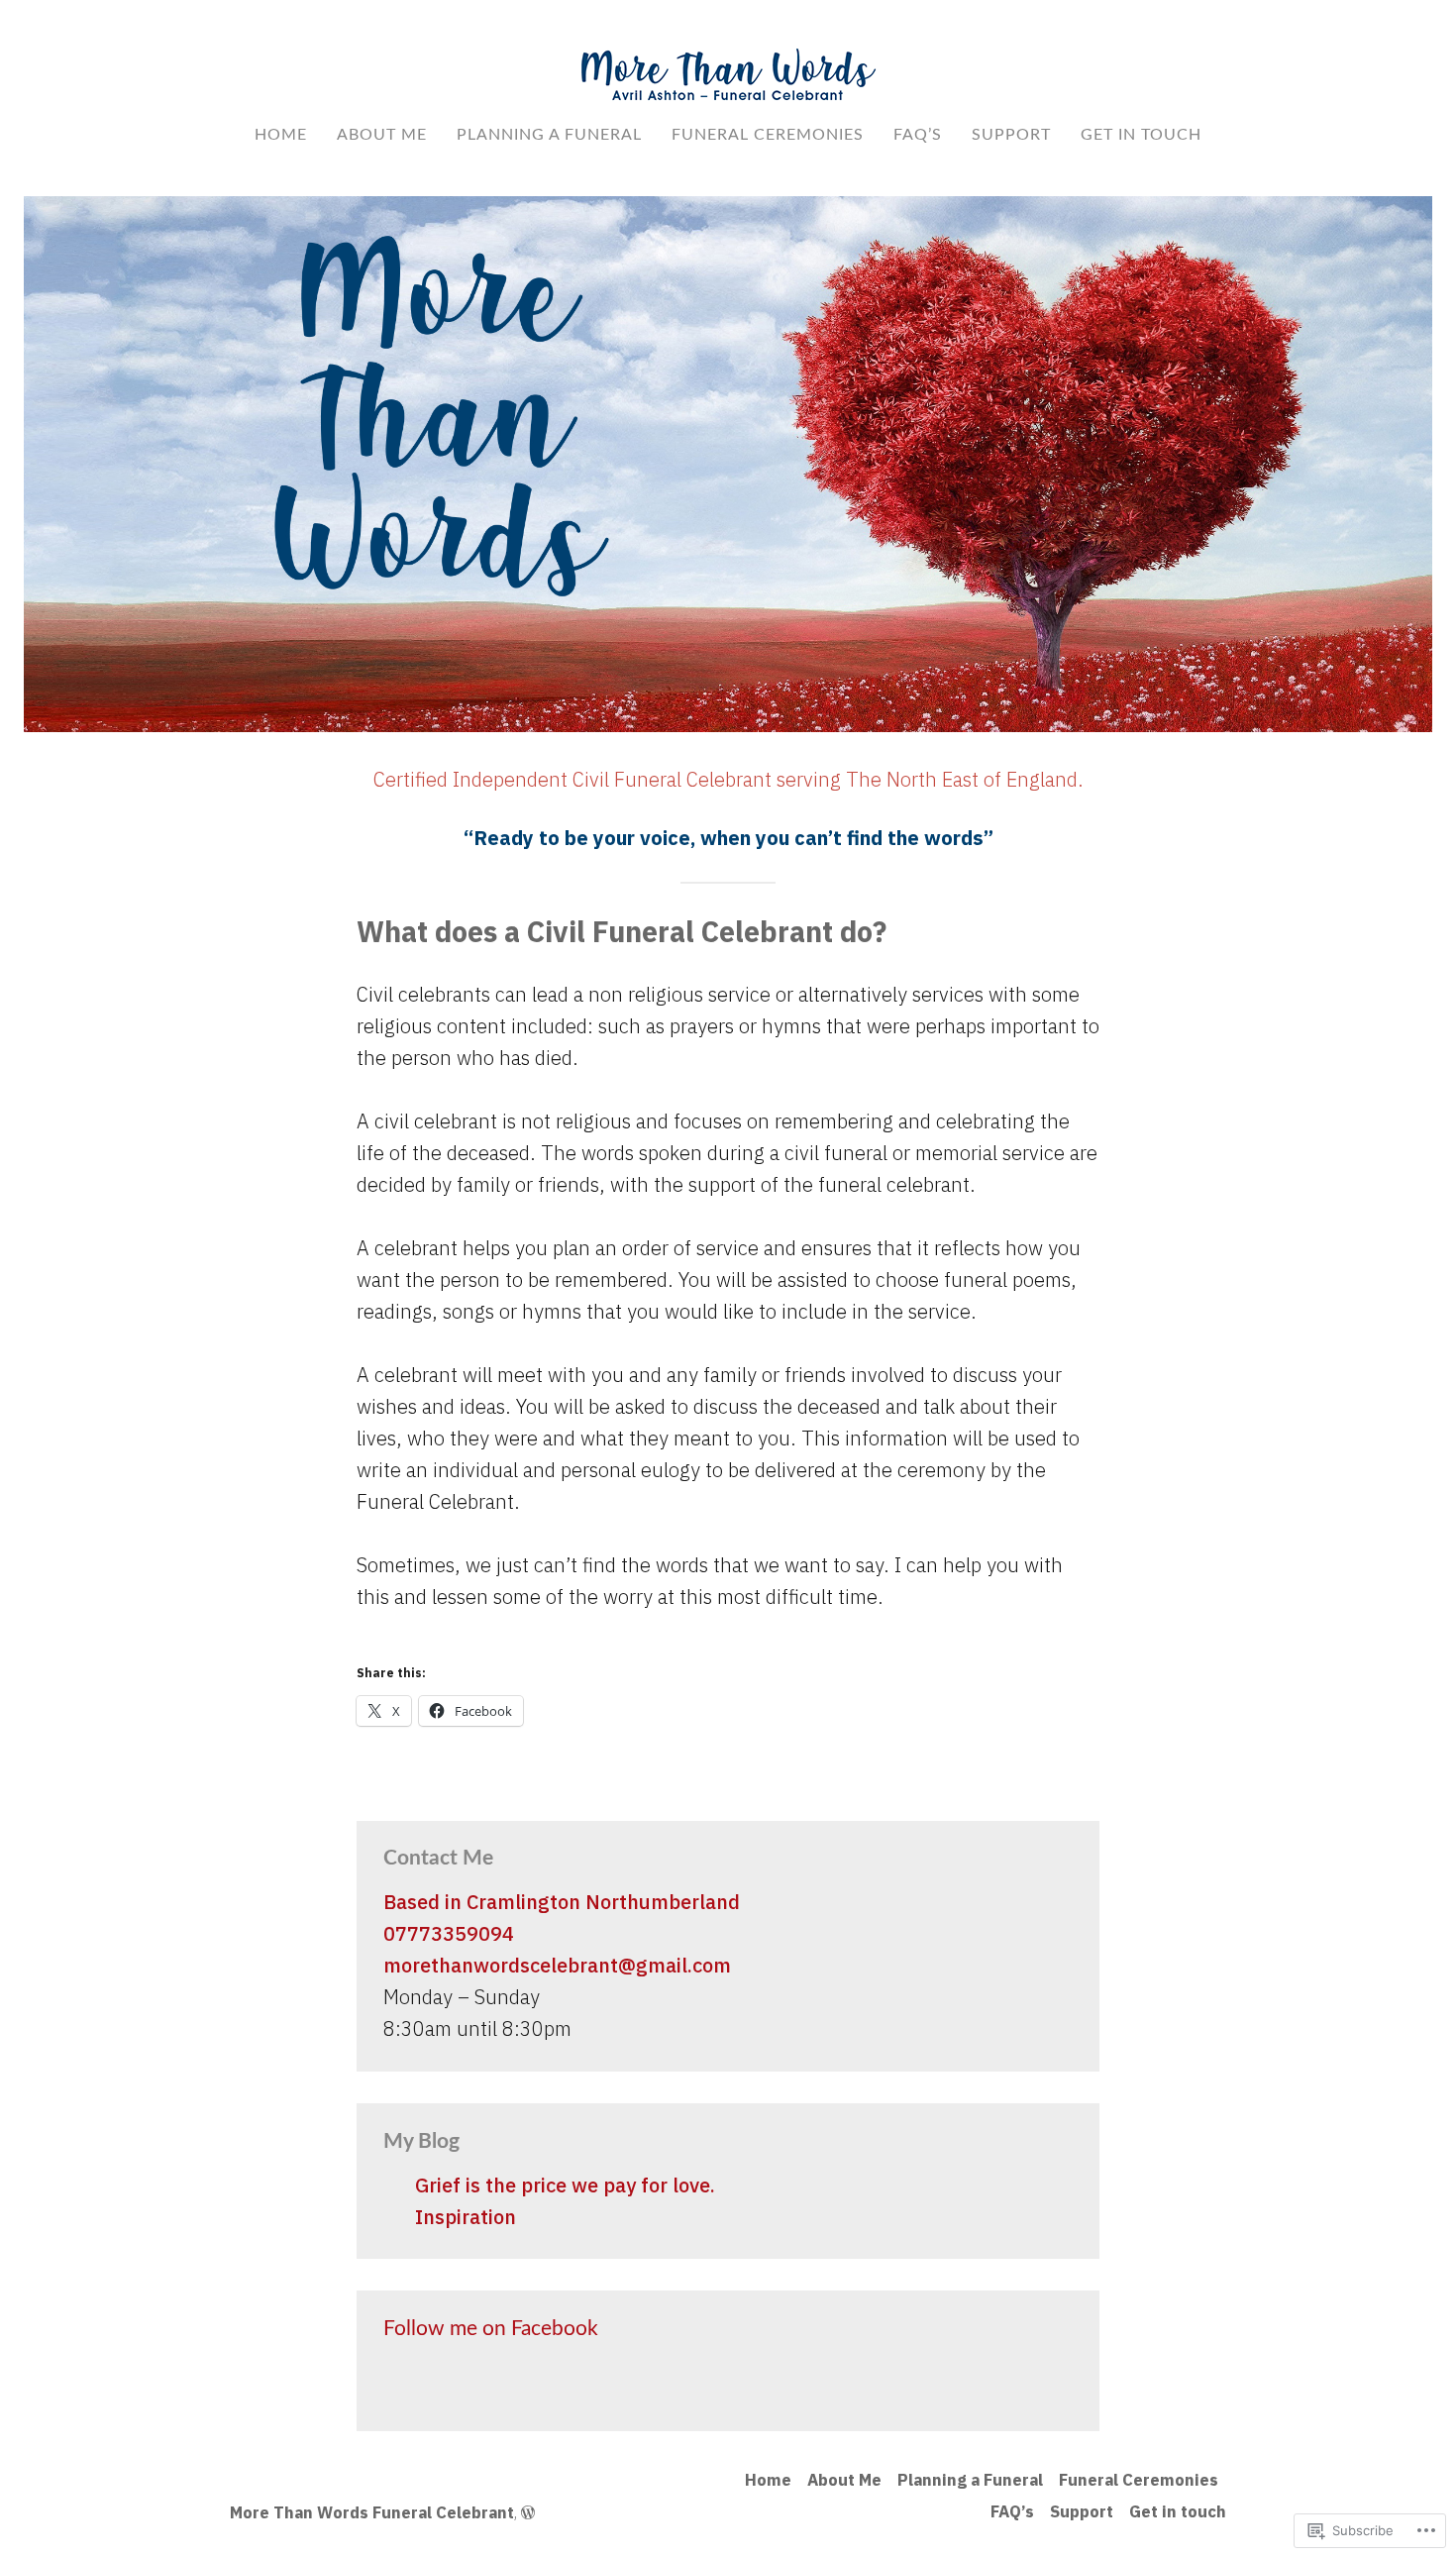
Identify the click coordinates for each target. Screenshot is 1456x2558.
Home (281, 135)
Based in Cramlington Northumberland (562, 1902)
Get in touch (1141, 135)
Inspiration (466, 2217)
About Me (382, 135)
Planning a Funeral (549, 135)
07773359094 (449, 1933)
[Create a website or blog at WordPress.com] (528, 2512)
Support (1011, 135)
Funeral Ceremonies (768, 135)
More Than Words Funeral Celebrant (372, 2512)
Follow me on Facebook (491, 2329)
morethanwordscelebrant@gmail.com (557, 1965)
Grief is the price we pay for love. (565, 2185)
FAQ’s (918, 135)
